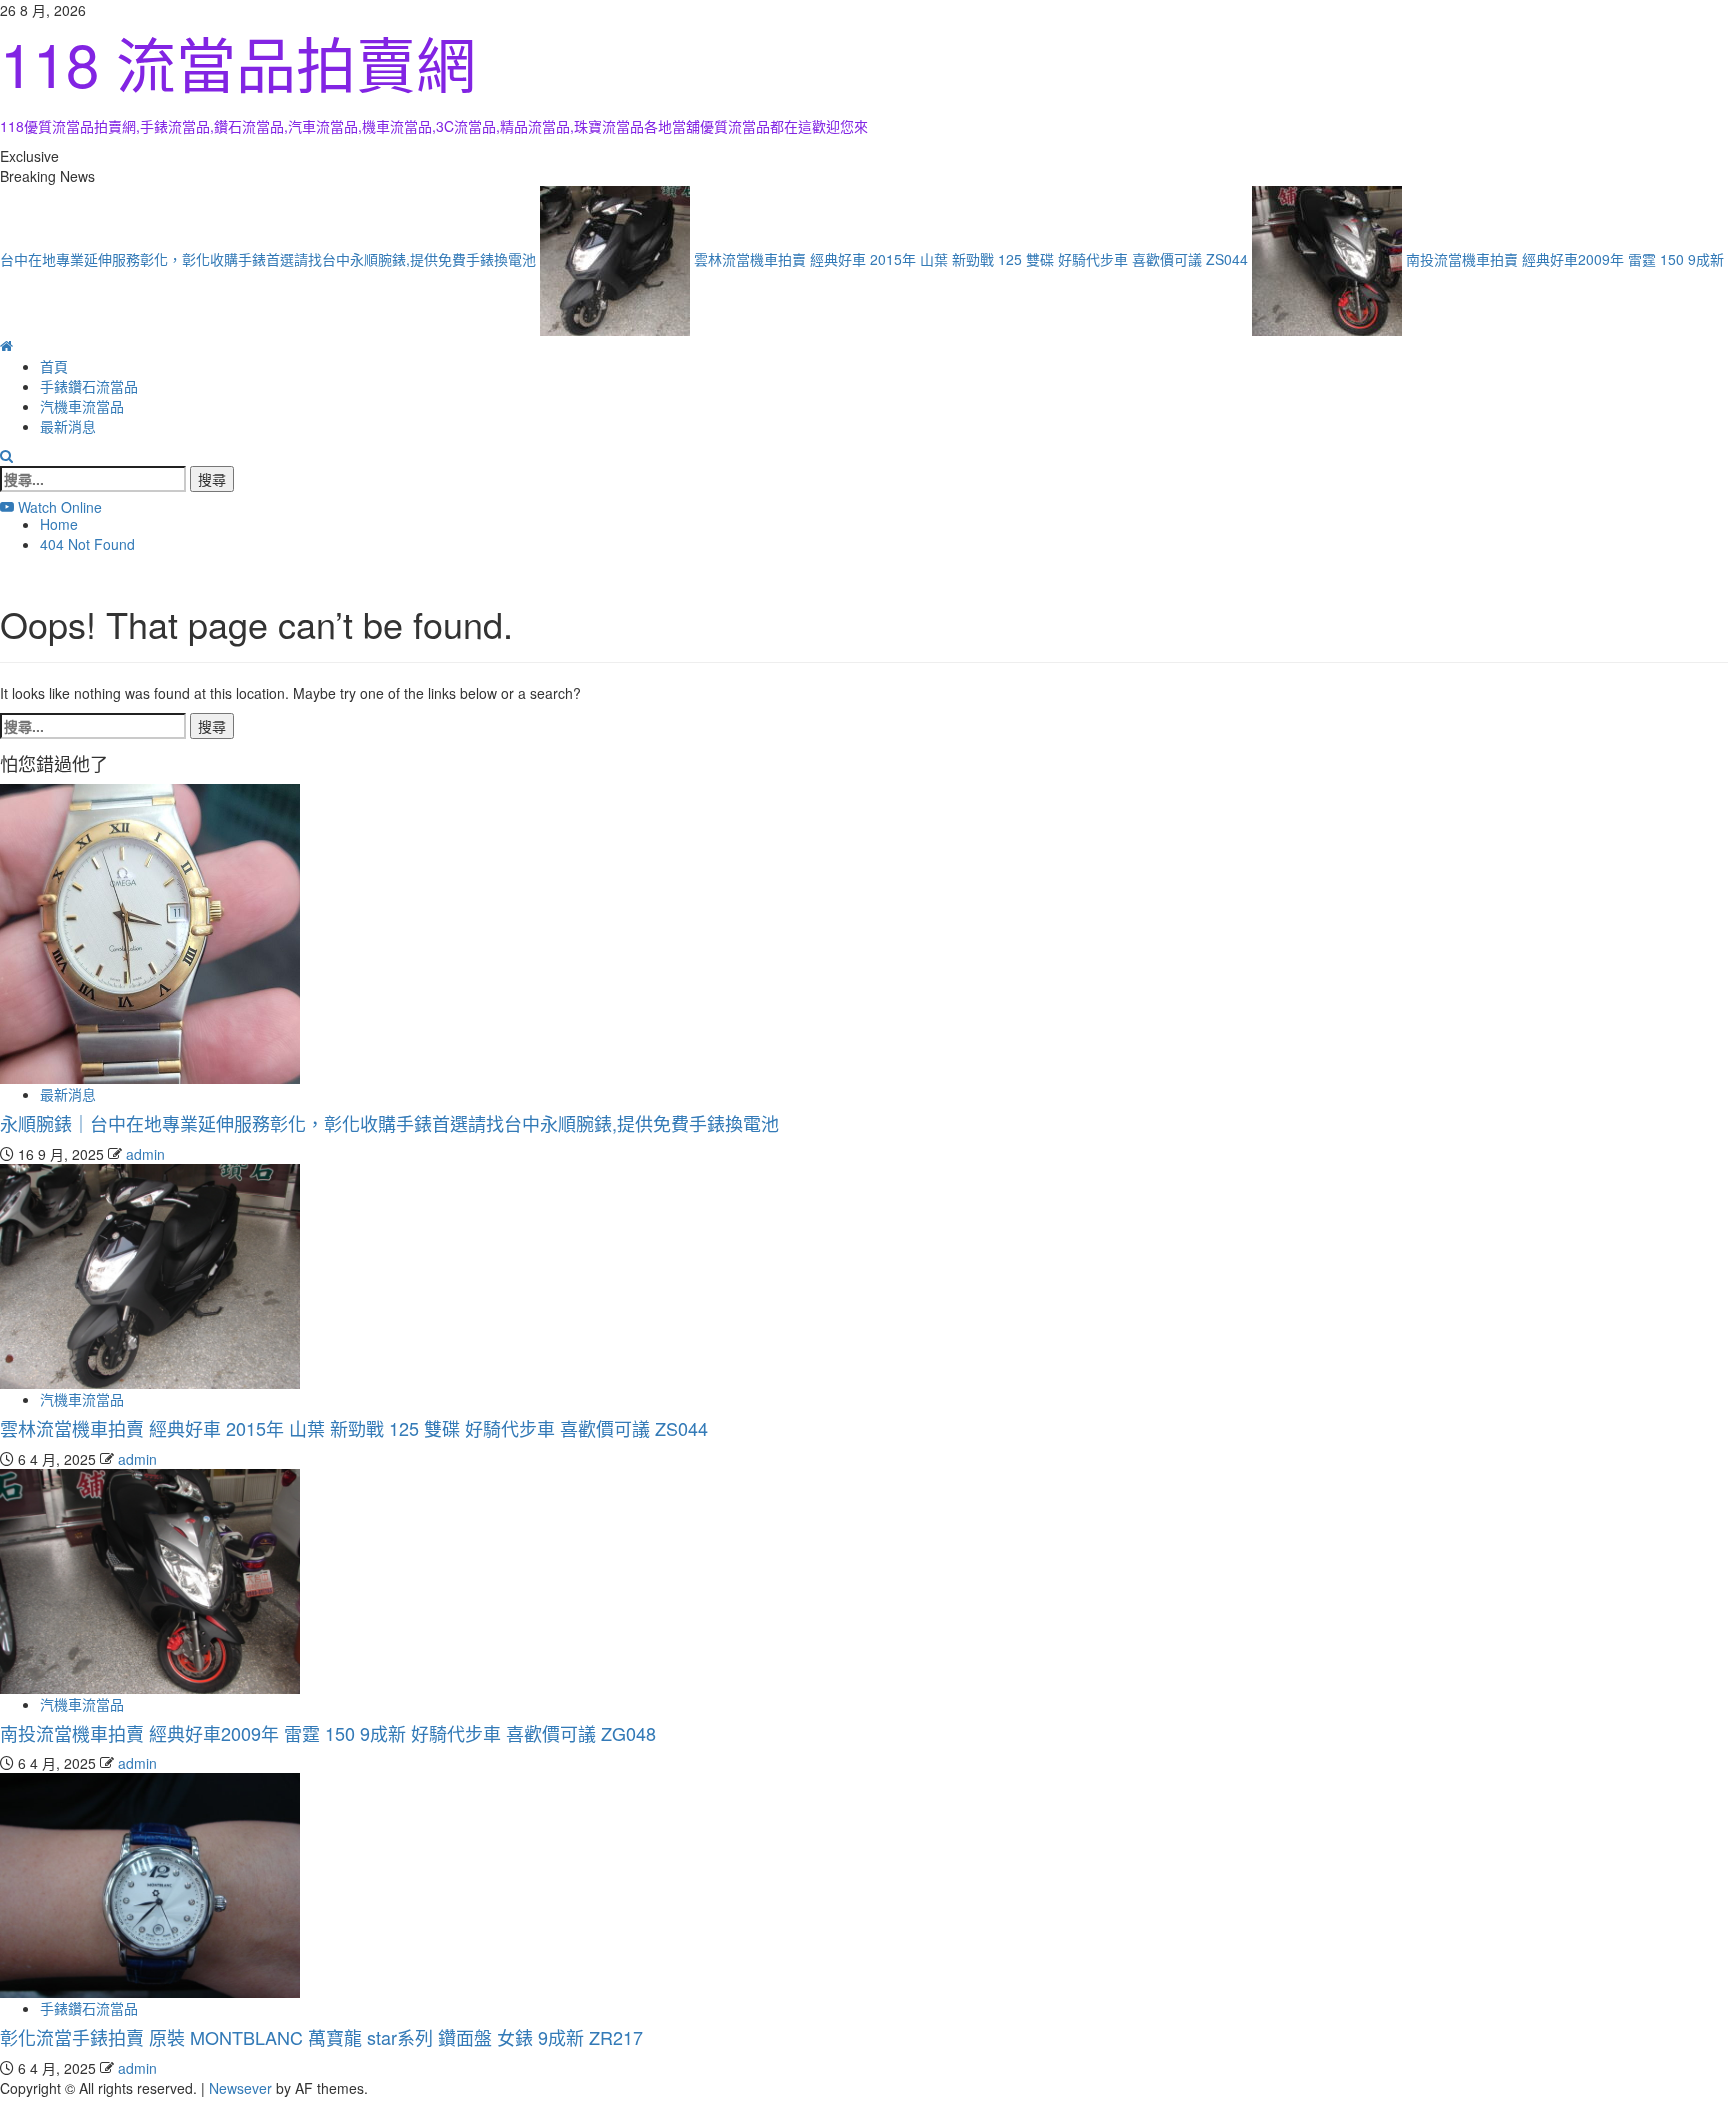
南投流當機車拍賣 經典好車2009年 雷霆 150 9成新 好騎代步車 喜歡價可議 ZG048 (328, 1733)
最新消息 (68, 426)
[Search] (6, 456)
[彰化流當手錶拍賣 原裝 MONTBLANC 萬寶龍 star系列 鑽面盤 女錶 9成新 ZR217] (150, 1884)
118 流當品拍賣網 (238, 62)
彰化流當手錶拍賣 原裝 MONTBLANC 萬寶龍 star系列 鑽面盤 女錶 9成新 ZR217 (321, 2037)
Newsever (240, 2088)
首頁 (54, 366)
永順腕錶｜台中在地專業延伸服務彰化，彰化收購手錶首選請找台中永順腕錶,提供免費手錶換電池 (389, 1123)
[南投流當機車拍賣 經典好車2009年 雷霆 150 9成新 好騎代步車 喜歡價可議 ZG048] (150, 1579)
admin (145, 1154)
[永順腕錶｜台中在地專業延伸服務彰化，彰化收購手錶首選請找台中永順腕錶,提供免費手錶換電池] (150, 932)
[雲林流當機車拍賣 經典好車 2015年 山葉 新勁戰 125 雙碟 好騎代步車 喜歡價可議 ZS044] (150, 1274)
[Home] (6, 346)
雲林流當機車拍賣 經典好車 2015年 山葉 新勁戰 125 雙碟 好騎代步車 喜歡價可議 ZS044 (941, 258)
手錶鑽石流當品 (89, 386)
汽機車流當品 (82, 406)
